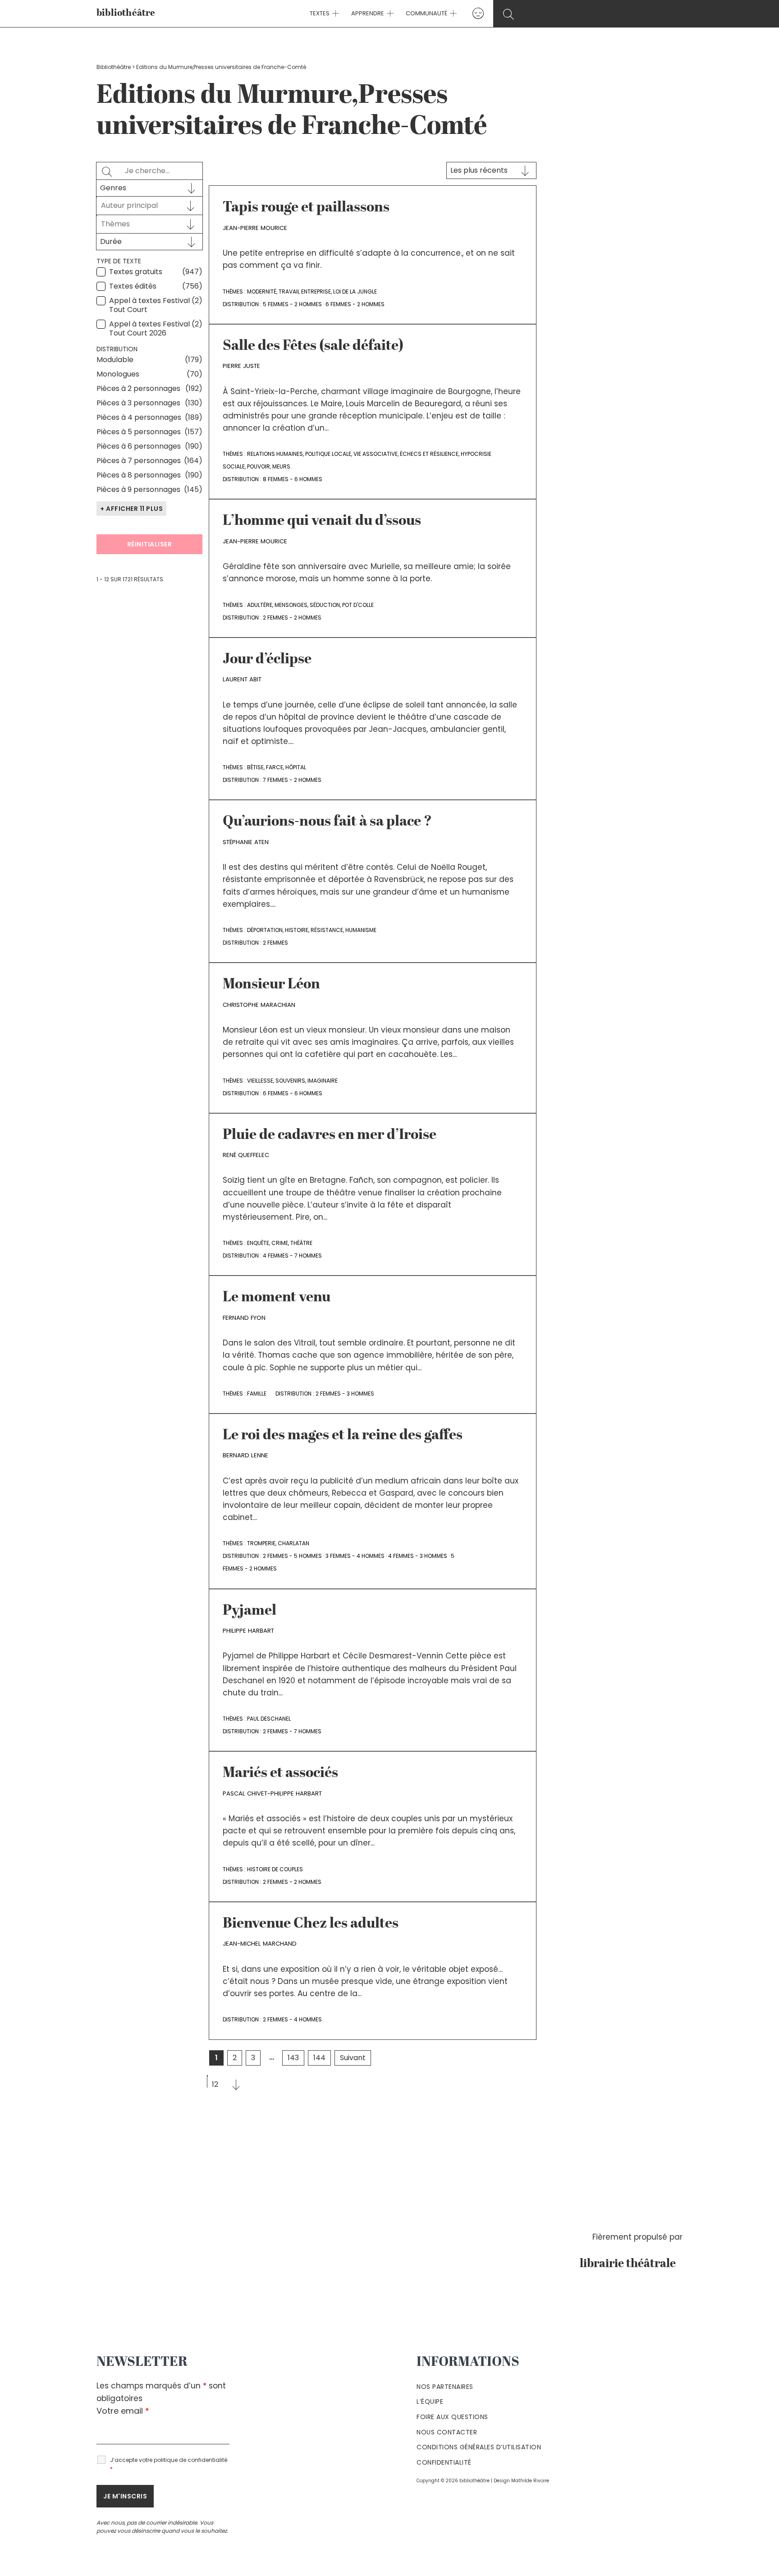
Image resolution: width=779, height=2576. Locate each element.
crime (280, 1243)
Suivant (353, 2058)
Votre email (123, 2411)
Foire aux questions (452, 2417)
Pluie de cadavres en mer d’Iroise (330, 1135)
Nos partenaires (445, 2387)
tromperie (261, 1543)
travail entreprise (305, 292)
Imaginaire (323, 1081)
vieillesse (260, 1081)
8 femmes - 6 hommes (293, 479)
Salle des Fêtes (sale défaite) (313, 346)
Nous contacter (447, 2432)
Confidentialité (444, 2462)
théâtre (301, 1243)
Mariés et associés (280, 1773)
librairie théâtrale (631, 2264)
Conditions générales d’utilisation (479, 2447)
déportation (265, 930)
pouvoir (259, 466)
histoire (297, 930)
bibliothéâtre (126, 13)
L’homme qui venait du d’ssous (322, 521)
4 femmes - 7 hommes (292, 1256)
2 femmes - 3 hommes (345, 1394)
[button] (335, 14)
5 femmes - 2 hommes (292, 304)
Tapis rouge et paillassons (306, 208)
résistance (327, 930)
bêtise (255, 767)
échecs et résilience (429, 454)
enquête (258, 1243)
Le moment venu (277, 1298)
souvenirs (290, 1081)
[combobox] (141, 206)
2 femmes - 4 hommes (292, 2019)
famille (257, 1394)
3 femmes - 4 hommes (355, 1556)
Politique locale (328, 454)
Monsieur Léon (271, 985)
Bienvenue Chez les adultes (311, 1924)
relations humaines (275, 454)
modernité (262, 292)
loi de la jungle (355, 292)
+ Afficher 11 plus (131, 509)
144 (319, 2058)
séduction (325, 605)
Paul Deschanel (269, 1719)
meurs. (282, 466)
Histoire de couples (275, 1869)
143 (293, 2058)
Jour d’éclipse (267, 660)
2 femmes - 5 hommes (292, 1556)
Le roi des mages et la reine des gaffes (343, 1436)
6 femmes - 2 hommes (355, 304)
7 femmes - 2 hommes (292, 780)
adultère (260, 605)
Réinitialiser (150, 544)
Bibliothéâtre (114, 67)
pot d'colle (358, 605)
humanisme (361, 930)
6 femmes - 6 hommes (293, 1093)
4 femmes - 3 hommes (418, 1556)
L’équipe (430, 2402)
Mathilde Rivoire (530, 2481)
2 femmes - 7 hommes (292, 1731)
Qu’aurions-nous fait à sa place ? (327, 822)
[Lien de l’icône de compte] (478, 13)
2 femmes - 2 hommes (292, 618)
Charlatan (293, 1543)
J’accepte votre (169, 2464)
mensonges (291, 605)
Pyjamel (250, 1611)
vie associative (376, 454)
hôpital (296, 767)
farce (275, 767)
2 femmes (275, 943)
